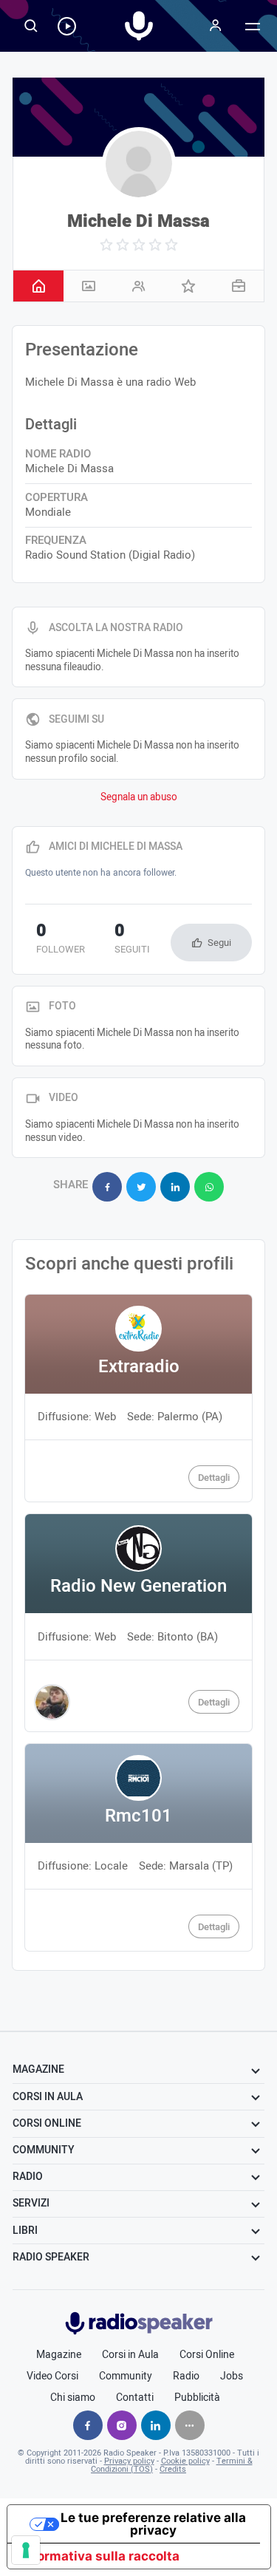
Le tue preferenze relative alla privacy (153, 2524)
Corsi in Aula (130, 2355)
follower (61, 940)
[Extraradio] (138, 1398)
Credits (173, 2469)
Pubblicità (197, 2398)
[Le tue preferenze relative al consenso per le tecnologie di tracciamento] (26, 2550)
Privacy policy (129, 2461)
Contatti (135, 2398)
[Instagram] (122, 2425)
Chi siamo (73, 2398)
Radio (186, 2376)
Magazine (59, 2355)
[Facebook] (88, 2425)
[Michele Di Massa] (139, 164)
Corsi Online (207, 2355)
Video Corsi (52, 2376)
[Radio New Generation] (138, 1623)
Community (126, 2376)
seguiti (132, 940)
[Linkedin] (156, 2425)
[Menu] (216, 26)
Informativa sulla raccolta (100, 2556)
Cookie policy (185, 2461)
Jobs (232, 2376)
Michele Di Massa (138, 221)
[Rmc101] (138, 1848)
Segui (219, 943)
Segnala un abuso (139, 797)
